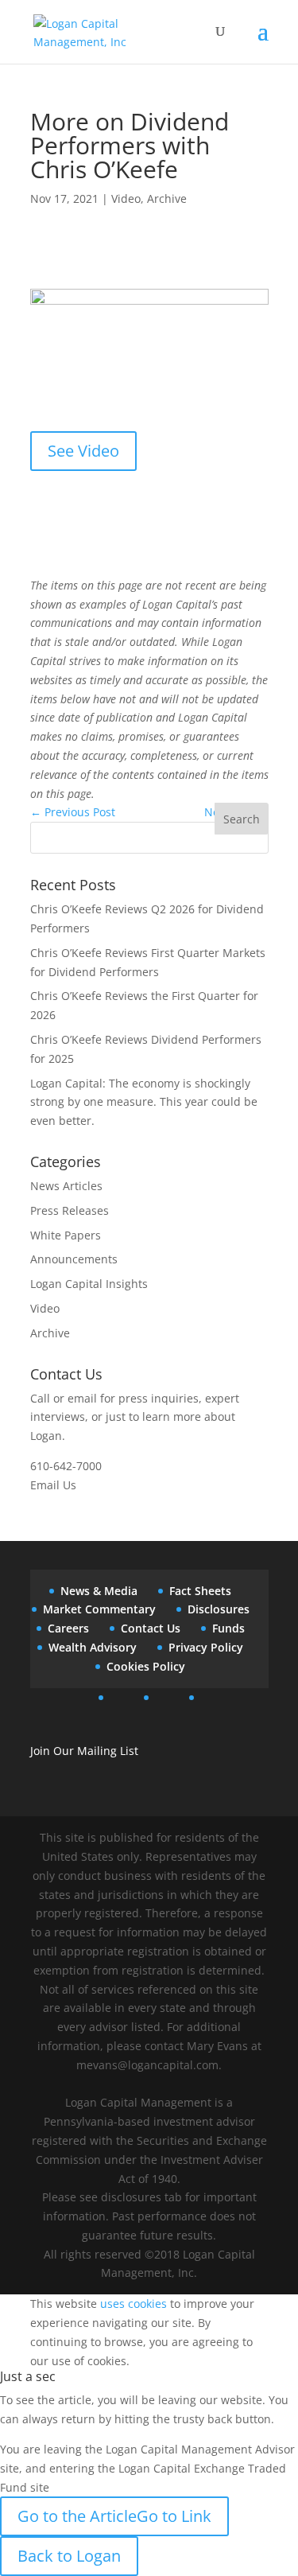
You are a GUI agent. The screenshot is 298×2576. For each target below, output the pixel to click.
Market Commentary (99, 1609)
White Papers (66, 1235)
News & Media (99, 1591)
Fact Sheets (200, 1591)
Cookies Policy (146, 1666)
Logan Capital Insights (89, 1284)
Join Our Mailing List (84, 1751)
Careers (68, 1628)
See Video (83, 451)
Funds (228, 1628)
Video (126, 198)
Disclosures (219, 1609)
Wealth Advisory (93, 1647)
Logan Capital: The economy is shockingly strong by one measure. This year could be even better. (144, 1102)
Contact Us (151, 1628)
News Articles (66, 1186)
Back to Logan (69, 2556)
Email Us (53, 1485)
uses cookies (134, 2304)
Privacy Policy (206, 1647)
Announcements (74, 1259)
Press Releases (70, 1210)
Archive (167, 198)
